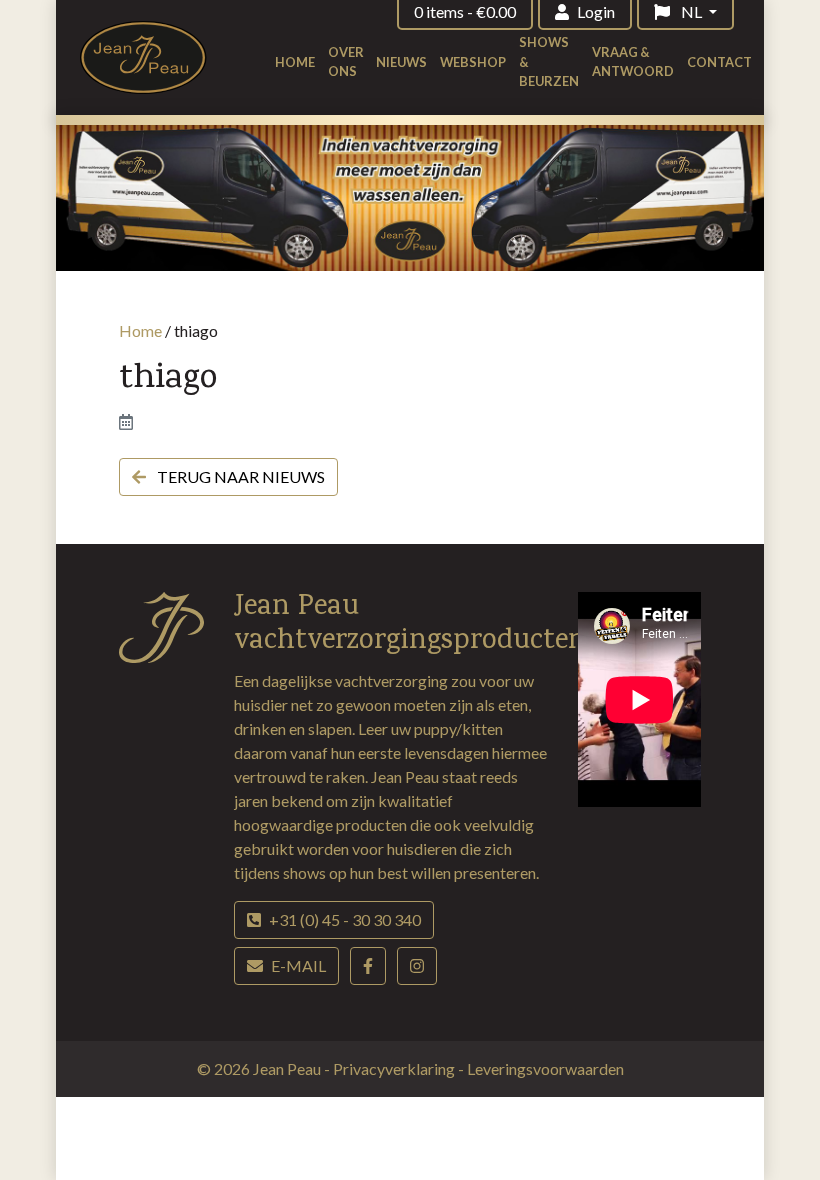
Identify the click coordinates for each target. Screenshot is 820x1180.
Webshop (473, 62)
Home (295, 62)
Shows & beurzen (549, 61)
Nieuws (401, 62)
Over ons (346, 61)
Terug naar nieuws (239, 476)
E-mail (298, 965)
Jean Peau (288, 1068)
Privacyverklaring (395, 1068)
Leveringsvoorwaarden (545, 1068)
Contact (719, 62)
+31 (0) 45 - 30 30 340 (345, 919)
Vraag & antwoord (633, 61)
